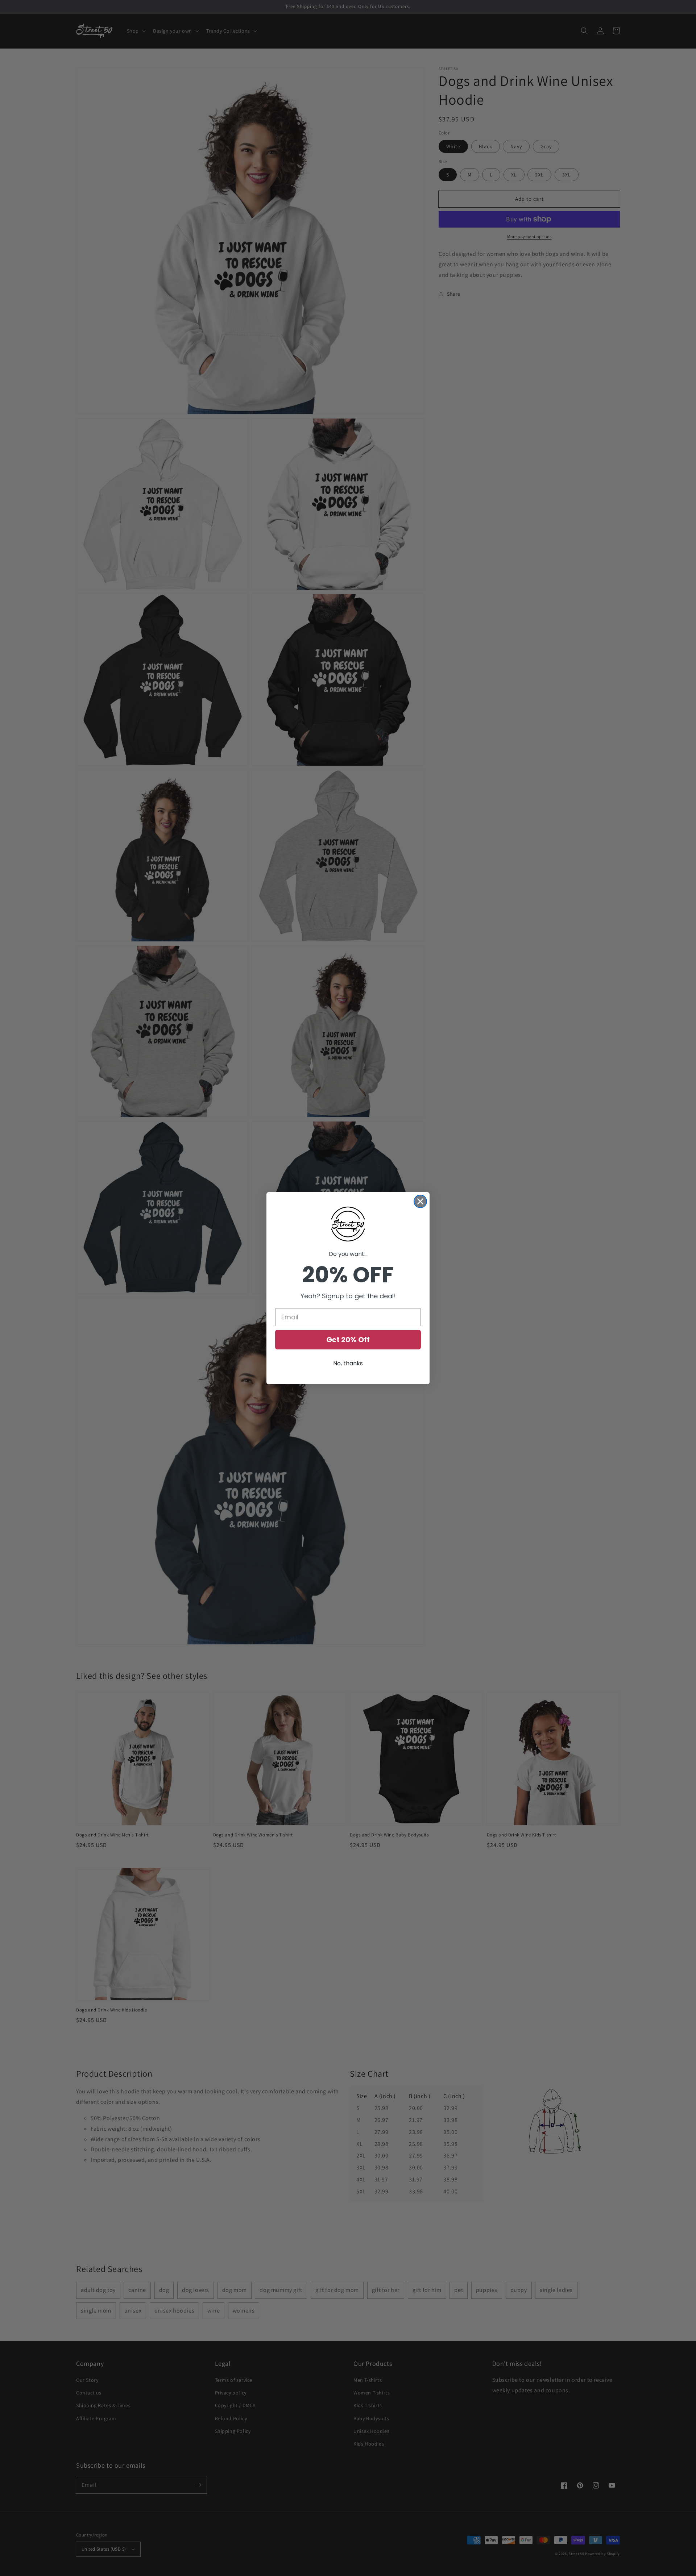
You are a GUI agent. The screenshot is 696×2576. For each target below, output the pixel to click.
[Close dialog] (420, 1201)
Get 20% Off (348, 1340)
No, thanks (348, 1363)
